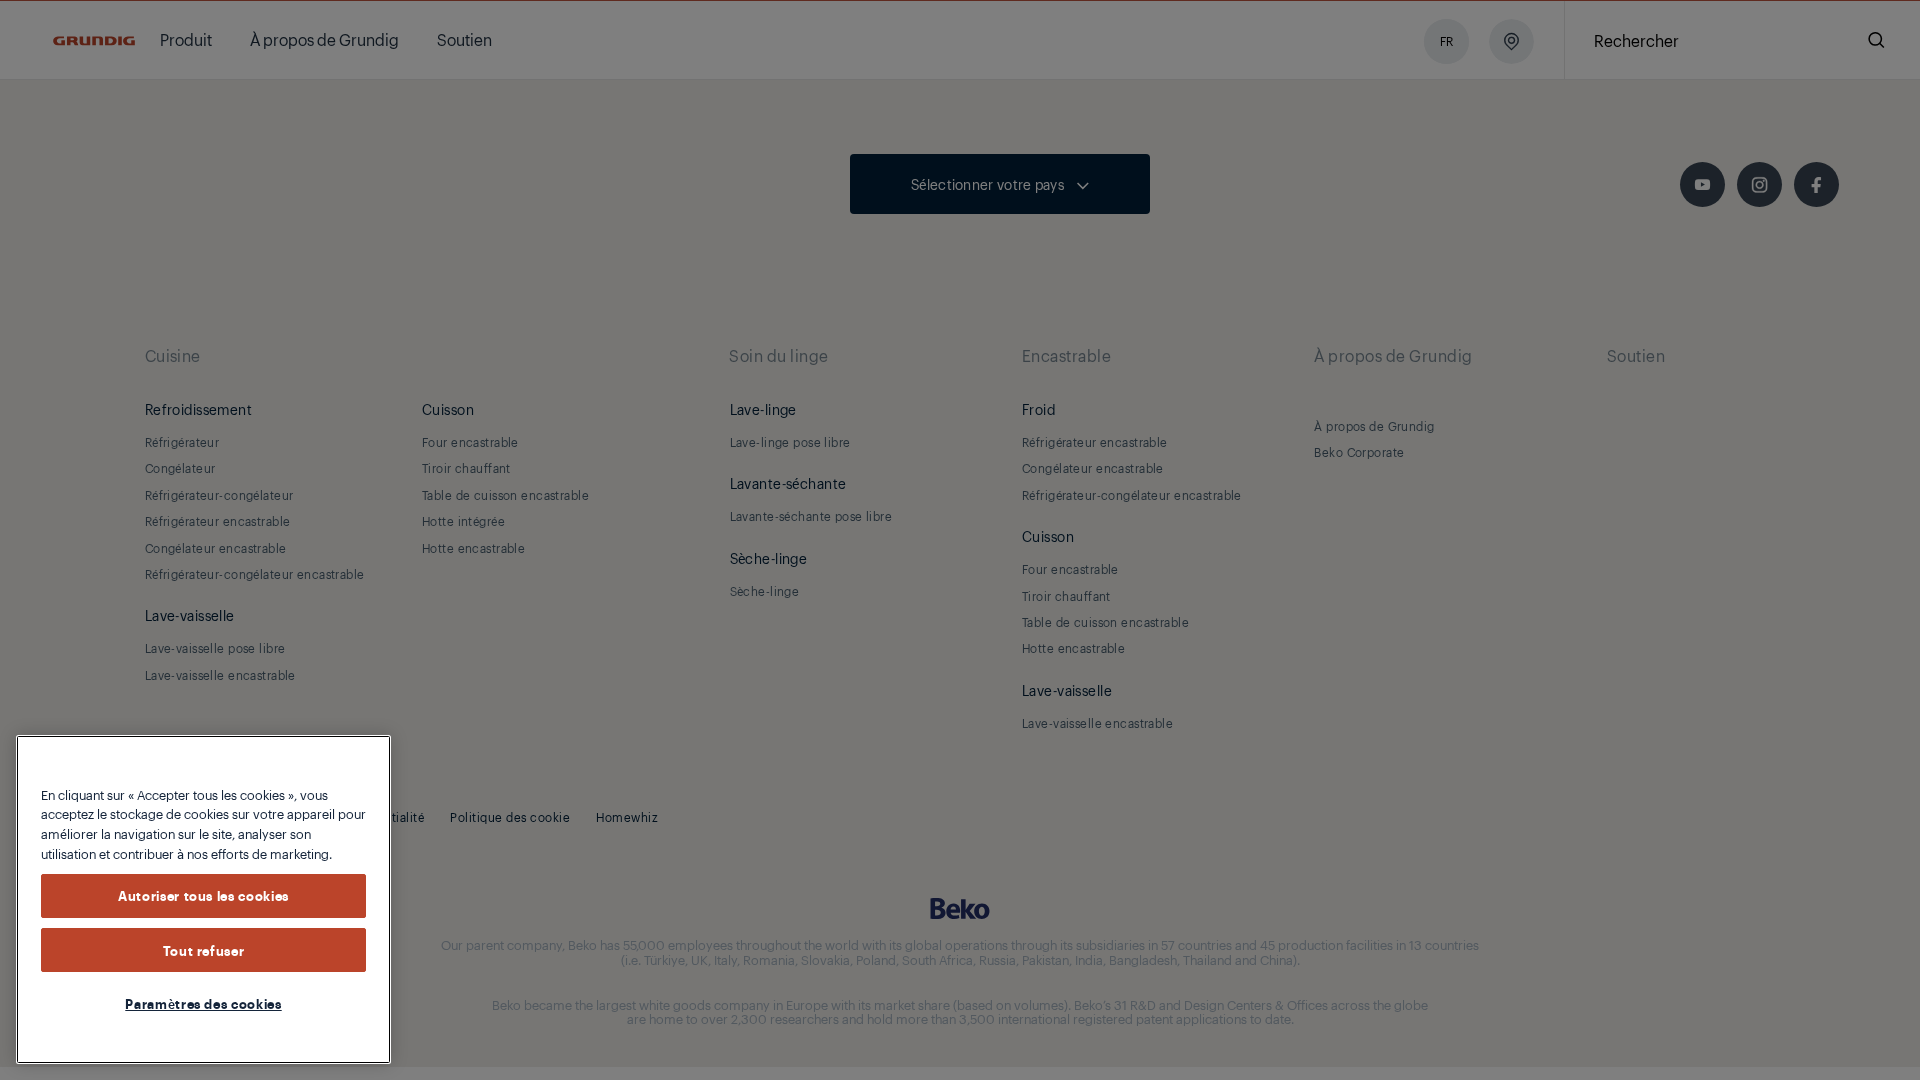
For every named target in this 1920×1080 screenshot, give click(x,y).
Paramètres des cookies (203, 1003)
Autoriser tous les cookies (203, 896)
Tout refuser (204, 950)
